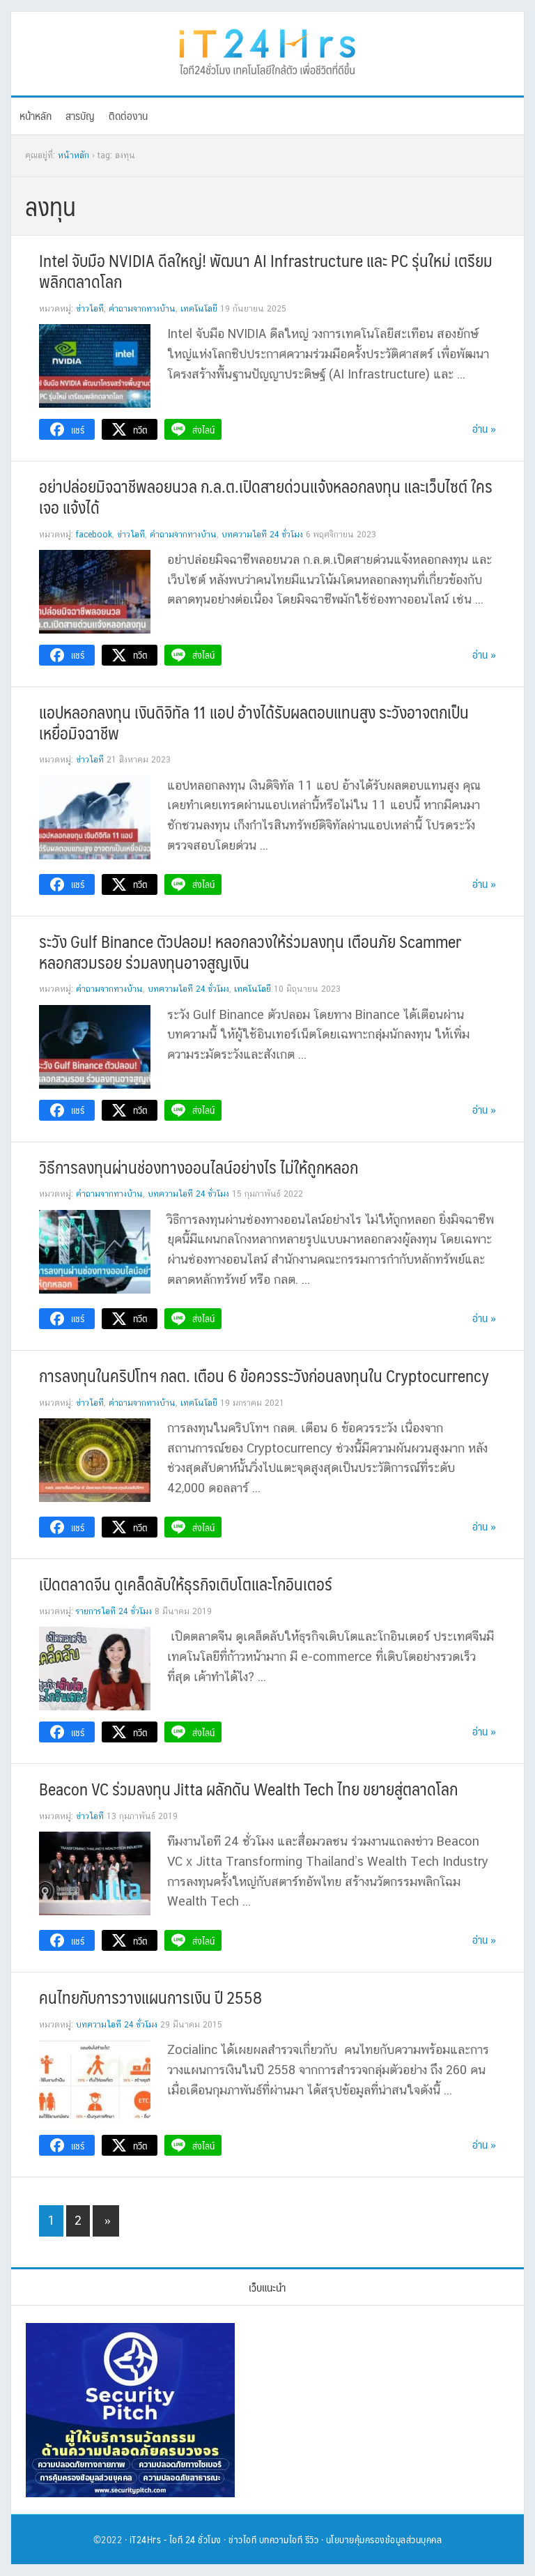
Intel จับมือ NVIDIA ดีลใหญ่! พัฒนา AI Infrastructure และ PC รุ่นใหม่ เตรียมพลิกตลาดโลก (266, 270)
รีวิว (312, 2539)
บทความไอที (281, 2539)
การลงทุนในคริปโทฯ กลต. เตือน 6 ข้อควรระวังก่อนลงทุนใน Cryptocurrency (264, 1375)
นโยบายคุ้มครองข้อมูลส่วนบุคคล (384, 2539)
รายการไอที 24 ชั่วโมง (114, 1611)
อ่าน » (484, 428)
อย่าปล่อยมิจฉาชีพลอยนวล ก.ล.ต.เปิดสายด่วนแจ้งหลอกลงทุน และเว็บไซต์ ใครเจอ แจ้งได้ (266, 496)
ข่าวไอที (90, 309)
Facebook (94, 535)
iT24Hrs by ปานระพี (267, 50)
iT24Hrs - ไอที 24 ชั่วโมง (176, 2539)
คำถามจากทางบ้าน (142, 309)
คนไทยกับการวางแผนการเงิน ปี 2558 (150, 1997)
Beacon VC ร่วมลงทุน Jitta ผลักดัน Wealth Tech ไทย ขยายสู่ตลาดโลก (248, 1788)
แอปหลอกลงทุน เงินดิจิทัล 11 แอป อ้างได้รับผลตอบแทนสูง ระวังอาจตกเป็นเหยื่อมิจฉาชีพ (254, 722)
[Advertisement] (376, 2410)
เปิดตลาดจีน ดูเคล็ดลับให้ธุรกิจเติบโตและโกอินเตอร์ (186, 1584)
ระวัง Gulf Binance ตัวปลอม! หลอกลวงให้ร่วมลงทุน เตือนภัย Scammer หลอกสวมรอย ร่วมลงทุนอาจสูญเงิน (250, 951)
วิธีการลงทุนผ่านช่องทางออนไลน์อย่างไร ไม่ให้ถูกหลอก (199, 1167)
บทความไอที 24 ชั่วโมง (262, 535)
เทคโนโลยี (199, 309)
